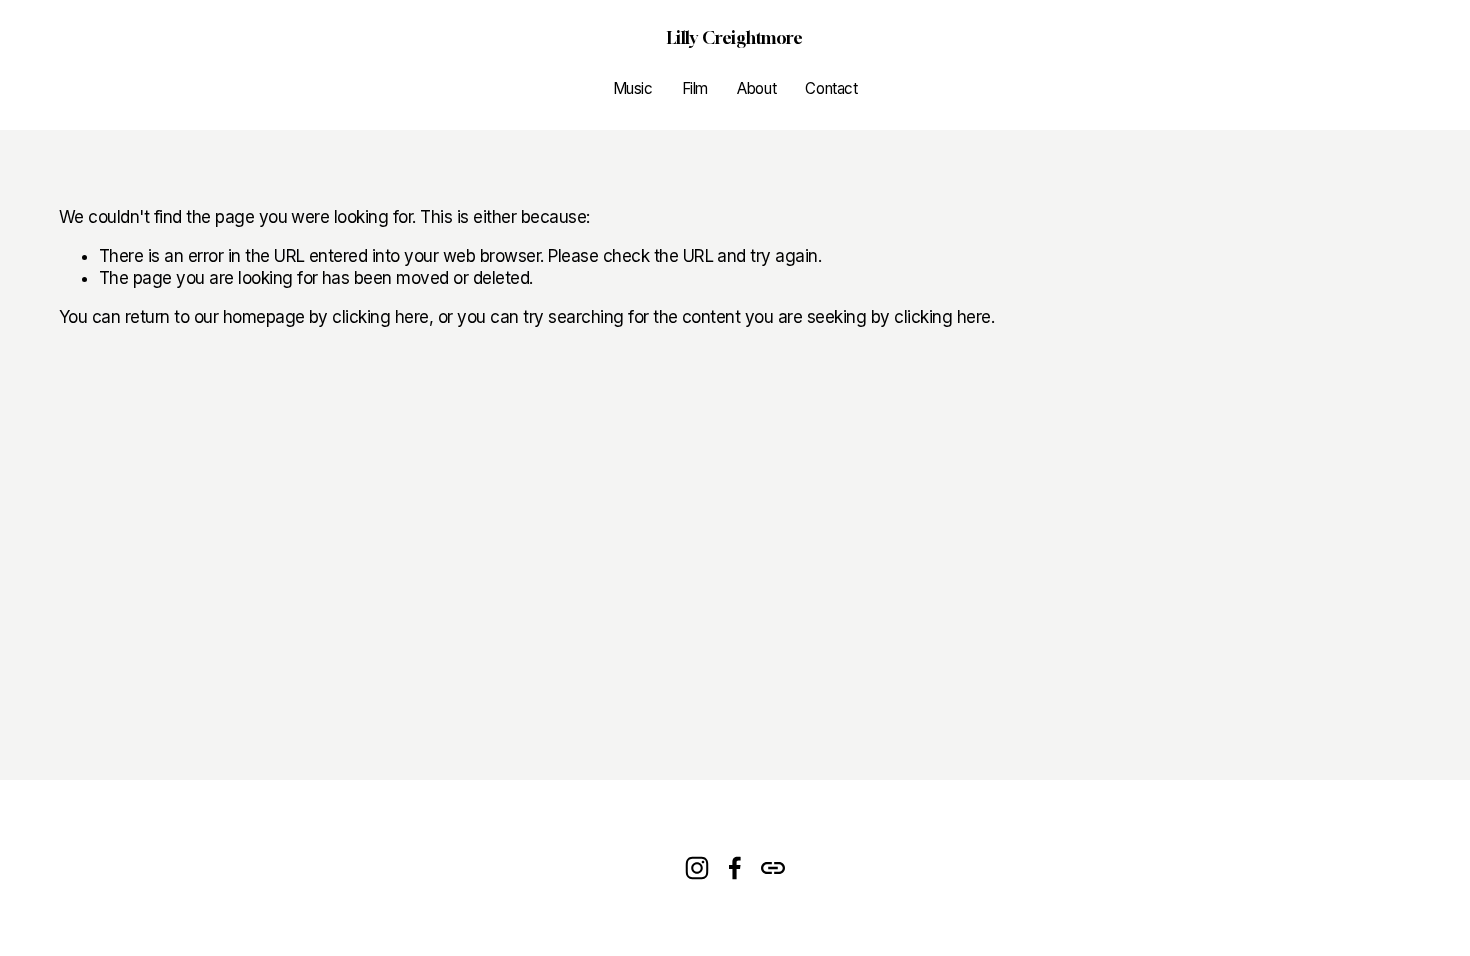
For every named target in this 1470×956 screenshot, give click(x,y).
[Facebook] (735, 868)
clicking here (380, 317)
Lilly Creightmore (735, 37)
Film (695, 88)
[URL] (773, 868)
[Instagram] (697, 868)
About (756, 88)
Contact (831, 88)
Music (633, 88)
